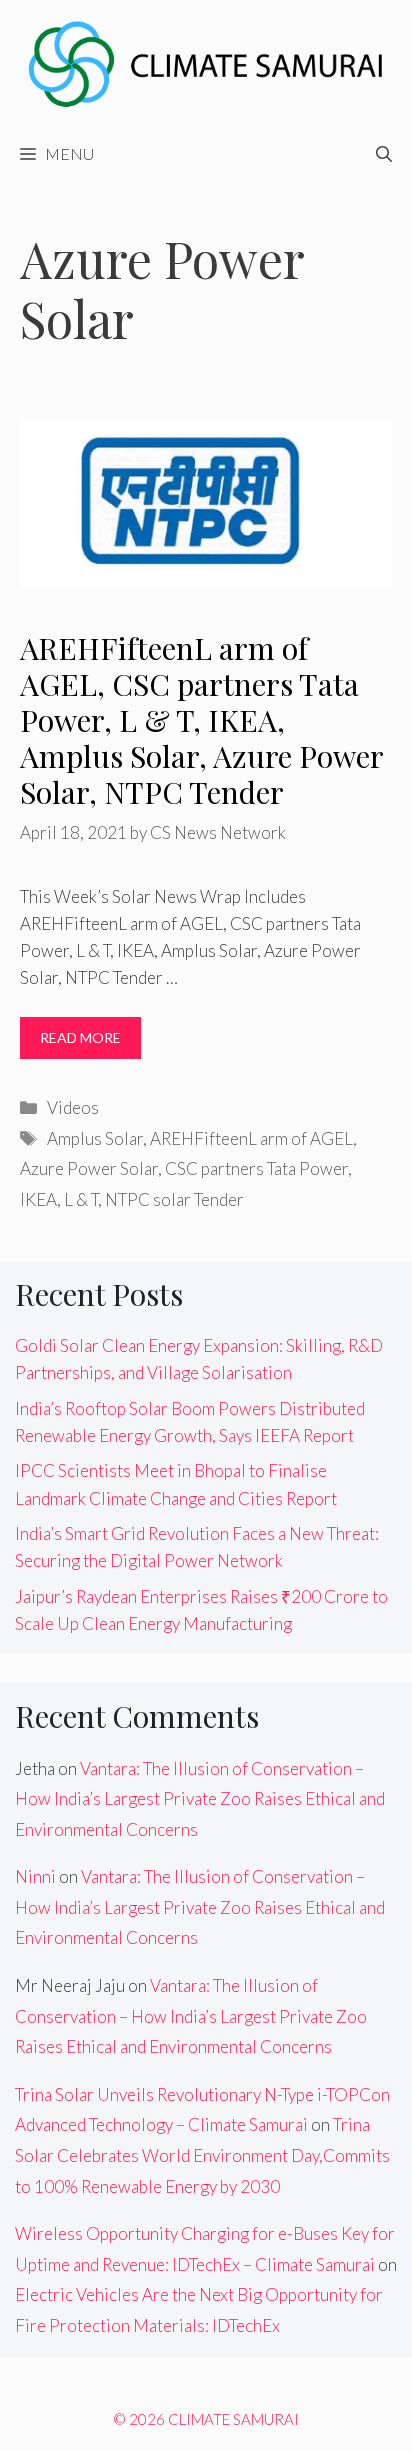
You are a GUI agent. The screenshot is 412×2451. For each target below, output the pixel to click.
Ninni (35, 1876)
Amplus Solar (95, 1138)
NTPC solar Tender (174, 1199)
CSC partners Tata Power (256, 1168)
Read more (80, 1037)
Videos (73, 1107)
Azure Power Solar (89, 1168)
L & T (81, 1199)
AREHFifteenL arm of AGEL (251, 1138)
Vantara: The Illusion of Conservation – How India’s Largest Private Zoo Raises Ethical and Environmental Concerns (200, 1799)
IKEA (38, 1199)
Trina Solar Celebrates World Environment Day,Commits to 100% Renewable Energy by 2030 (202, 2155)
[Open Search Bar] (384, 154)
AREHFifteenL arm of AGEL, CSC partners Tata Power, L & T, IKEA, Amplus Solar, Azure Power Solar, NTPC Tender (201, 720)
